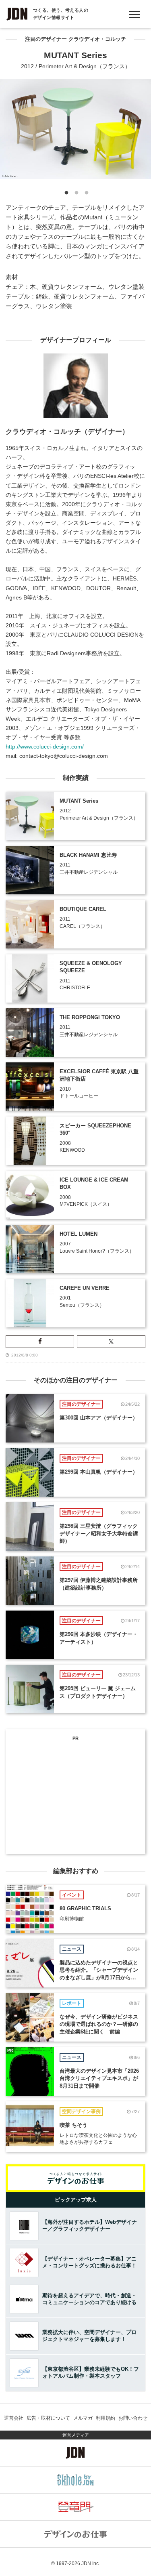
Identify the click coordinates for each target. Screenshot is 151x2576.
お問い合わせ (133, 2418)
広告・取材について (48, 2418)
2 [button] (75, 194)
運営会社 (14, 2418)
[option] (75, 129)
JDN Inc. (91, 2563)
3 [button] (86, 194)
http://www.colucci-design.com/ (45, 747)
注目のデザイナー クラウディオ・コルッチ (75, 39)
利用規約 (105, 2418)
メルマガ (83, 2418)
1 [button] (65, 194)
